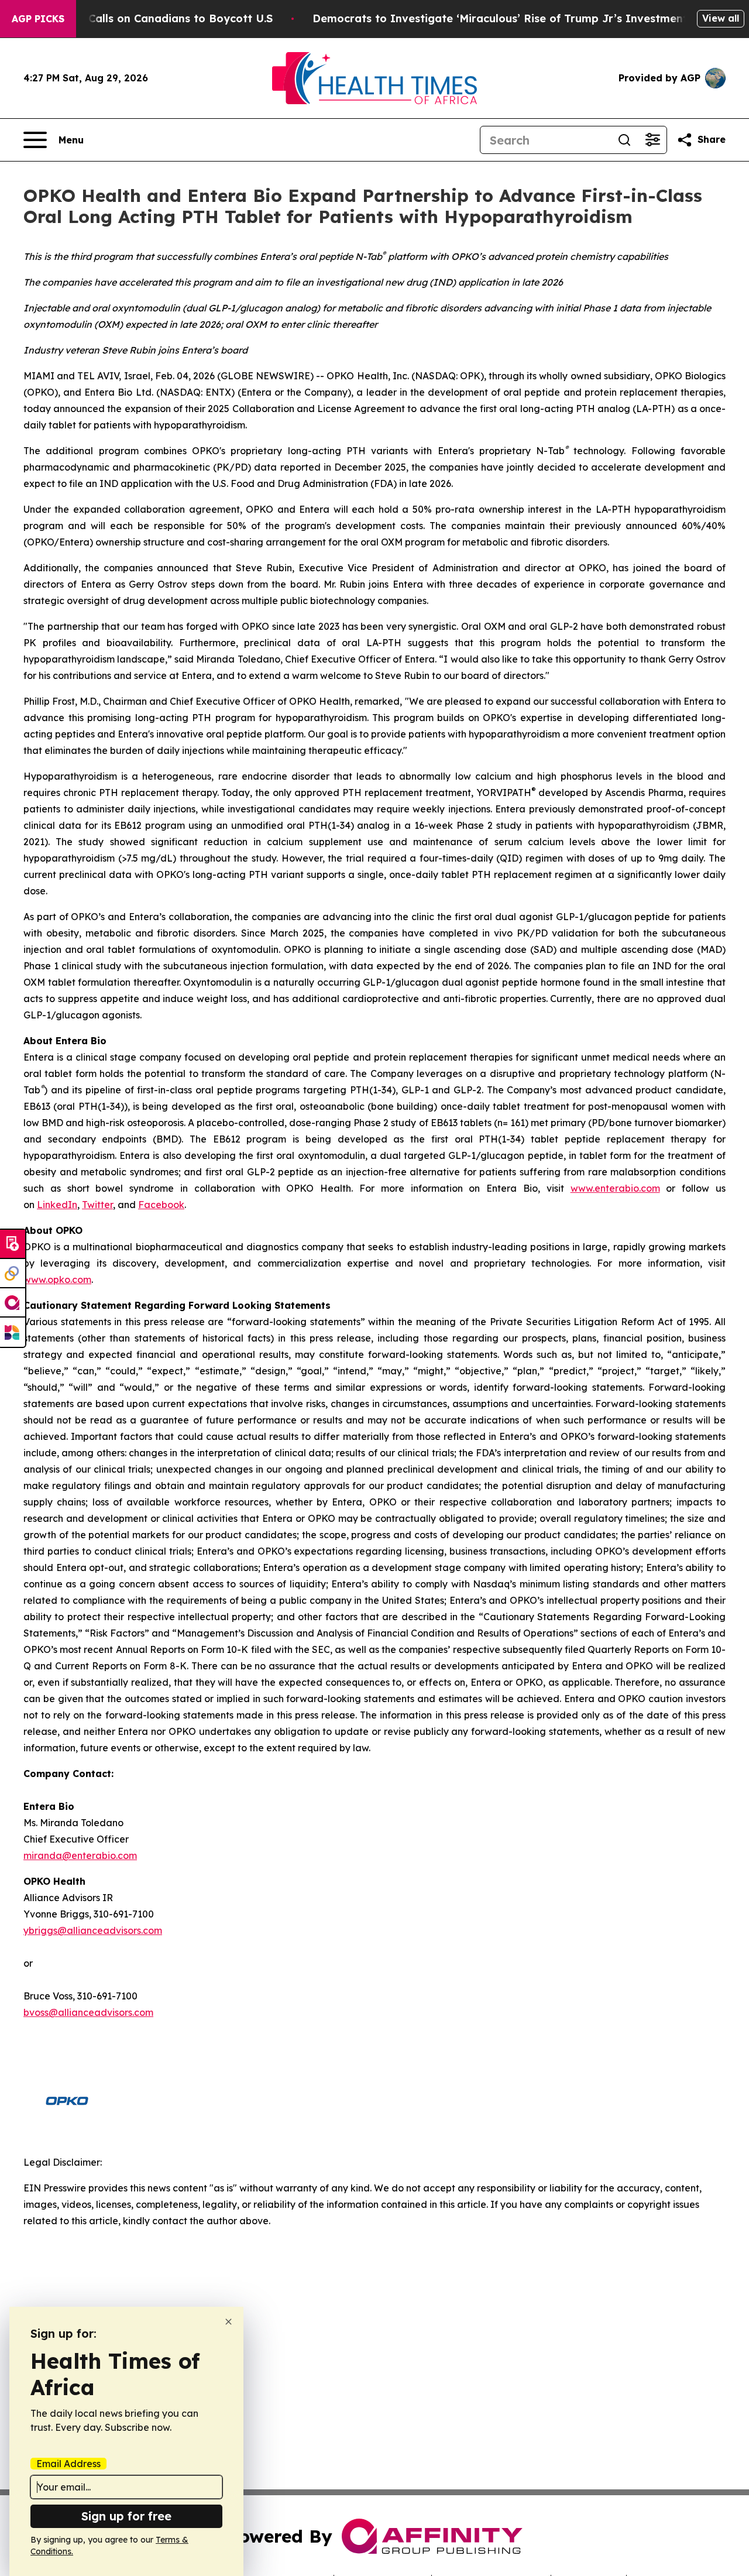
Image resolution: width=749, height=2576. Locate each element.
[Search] (624, 140)
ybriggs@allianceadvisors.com (93, 1930)
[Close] (229, 2322)
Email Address (68, 2464)
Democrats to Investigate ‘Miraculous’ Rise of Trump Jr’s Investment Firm (514, 18)
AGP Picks (38, 19)
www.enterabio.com (615, 1188)
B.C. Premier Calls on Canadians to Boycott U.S (146, 18)
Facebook (161, 1205)
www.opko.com (57, 1280)
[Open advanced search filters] (652, 140)
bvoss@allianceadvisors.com (88, 2012)
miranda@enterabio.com (80, 1855)
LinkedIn (57, 1205)
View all (721, 18)
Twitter (97, 1205)
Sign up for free (126, 2516)
